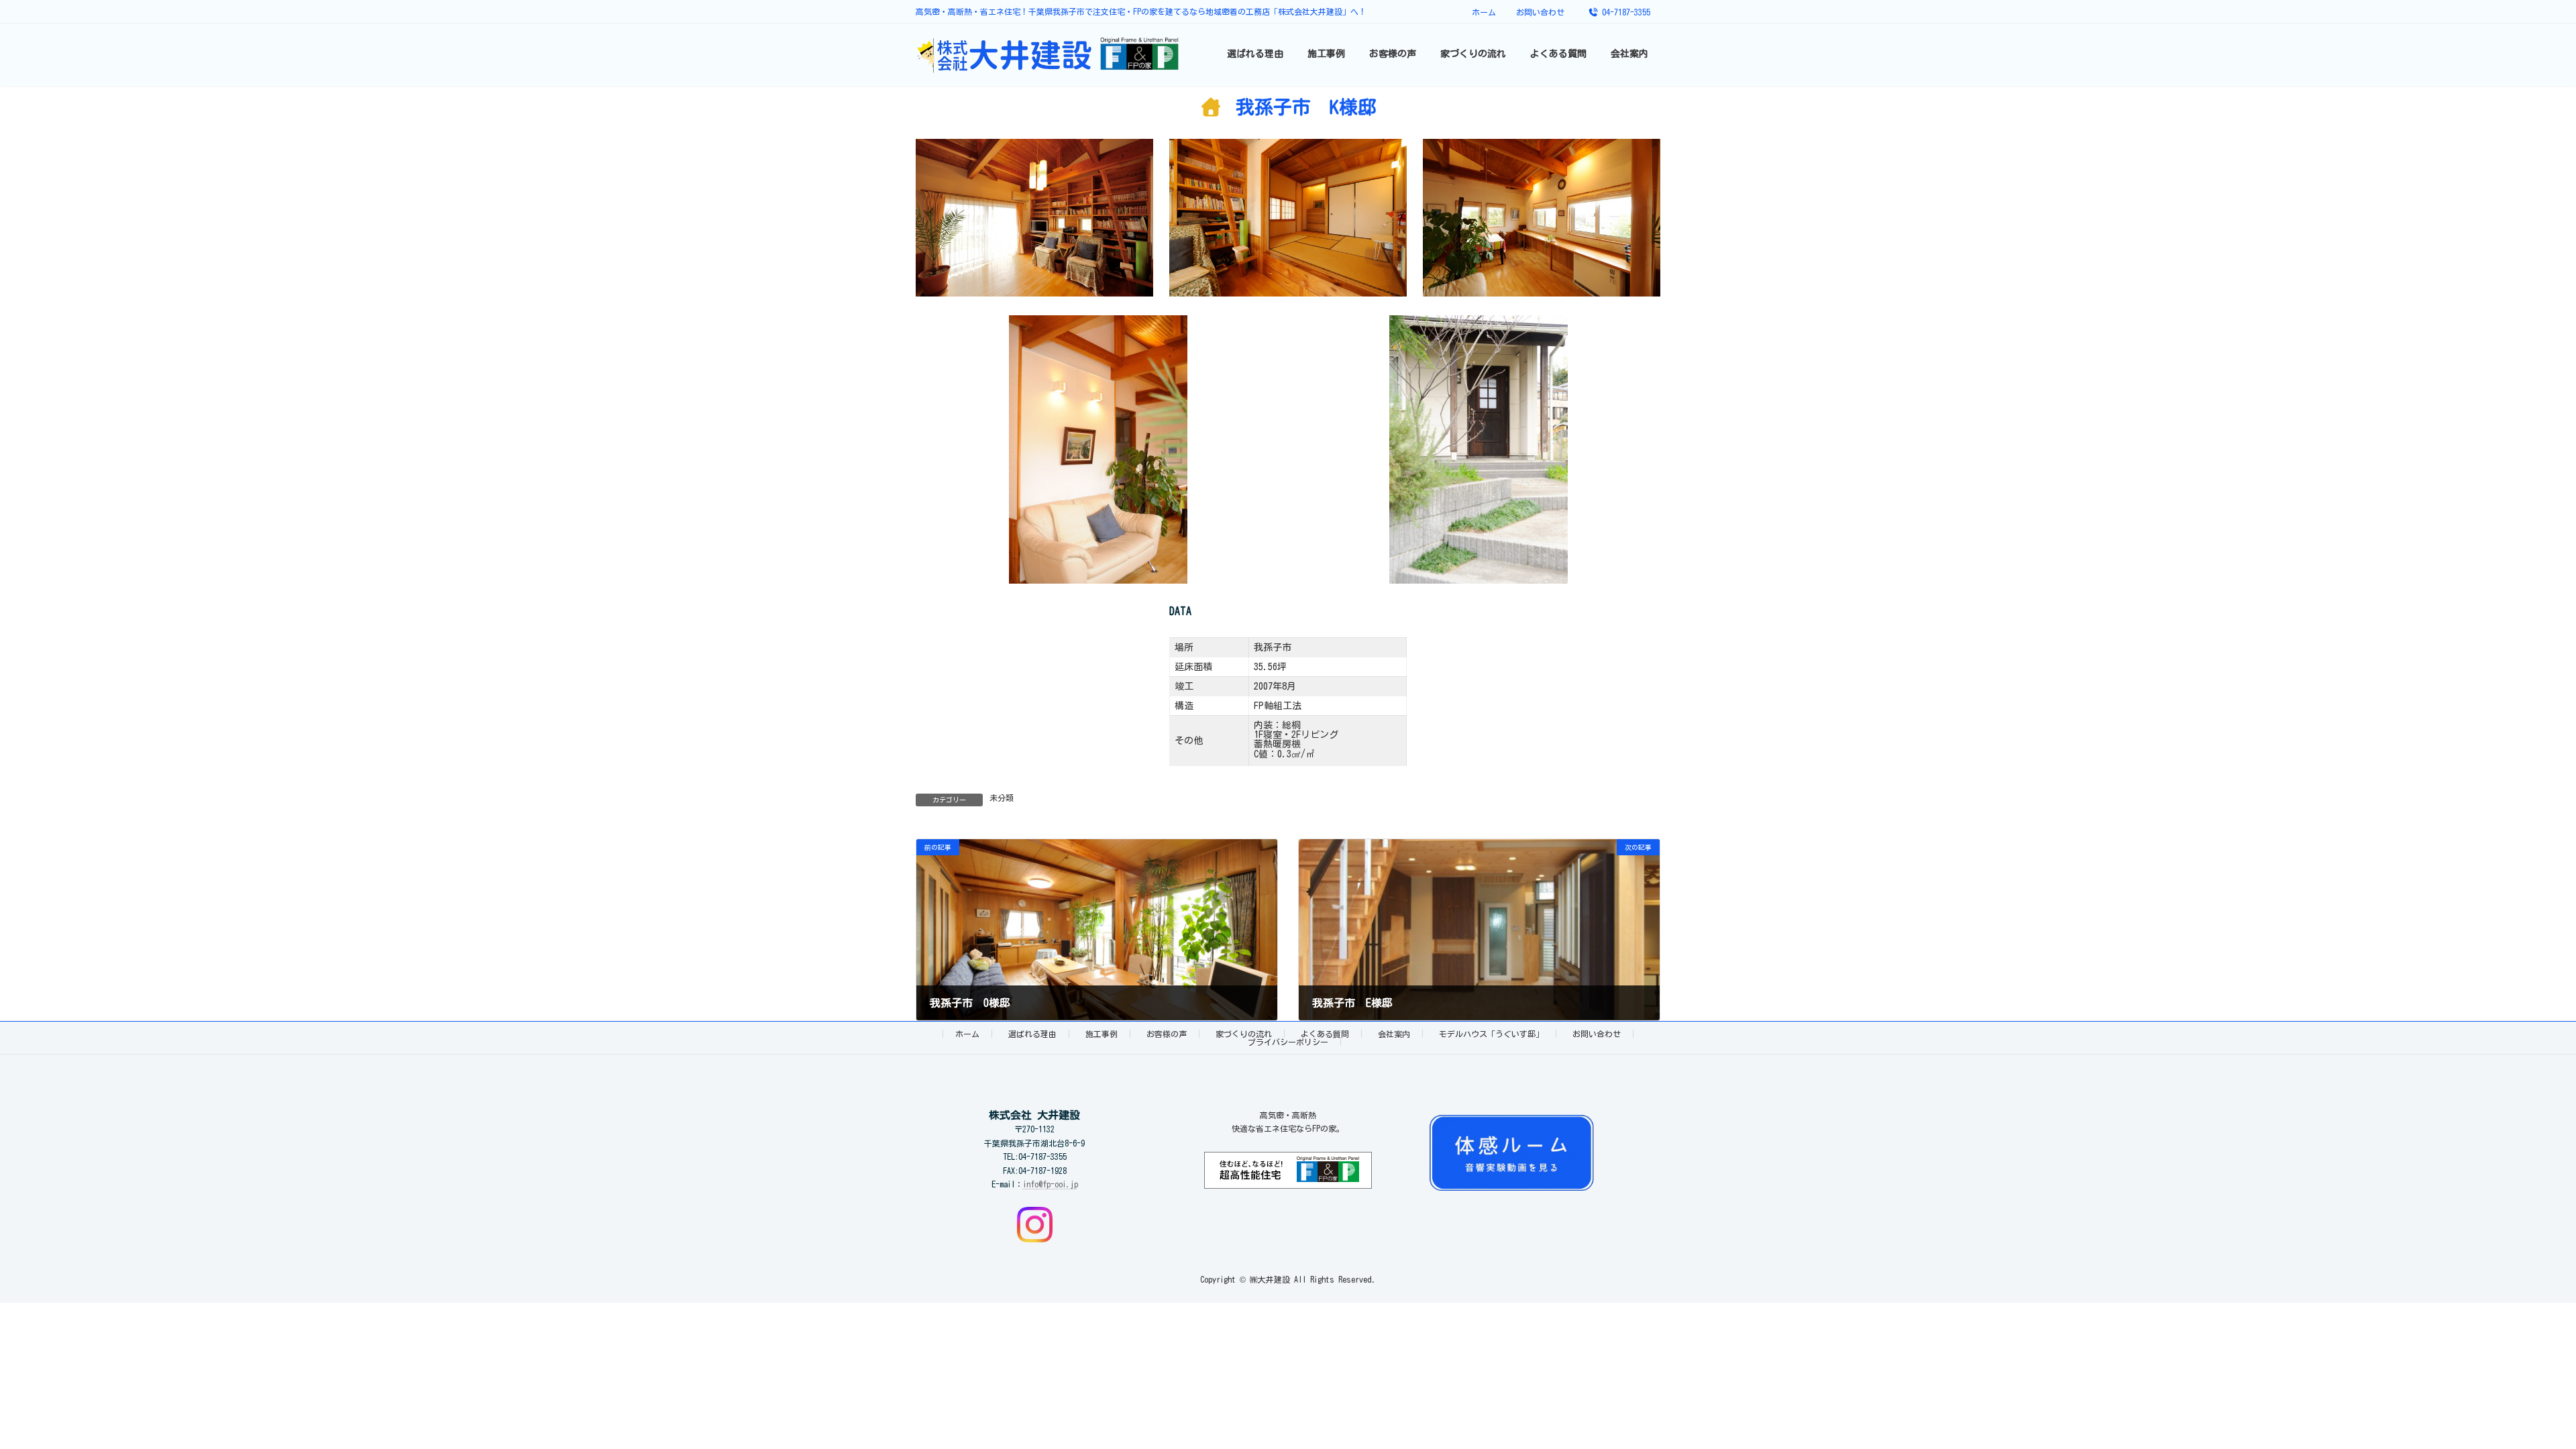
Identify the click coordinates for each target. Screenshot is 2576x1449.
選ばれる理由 (1032, 1034)
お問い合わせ (1540, 12)
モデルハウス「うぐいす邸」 (1491, 1034)
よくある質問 (1325, 1034)
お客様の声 (1167, 1034)
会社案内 (1394, 1034)
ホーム (1484, 12)
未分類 (1002, 798)
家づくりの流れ (1244, 1034)
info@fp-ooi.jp (1051, 1184)
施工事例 (1102, 1034)
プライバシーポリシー (1288, 1042)
